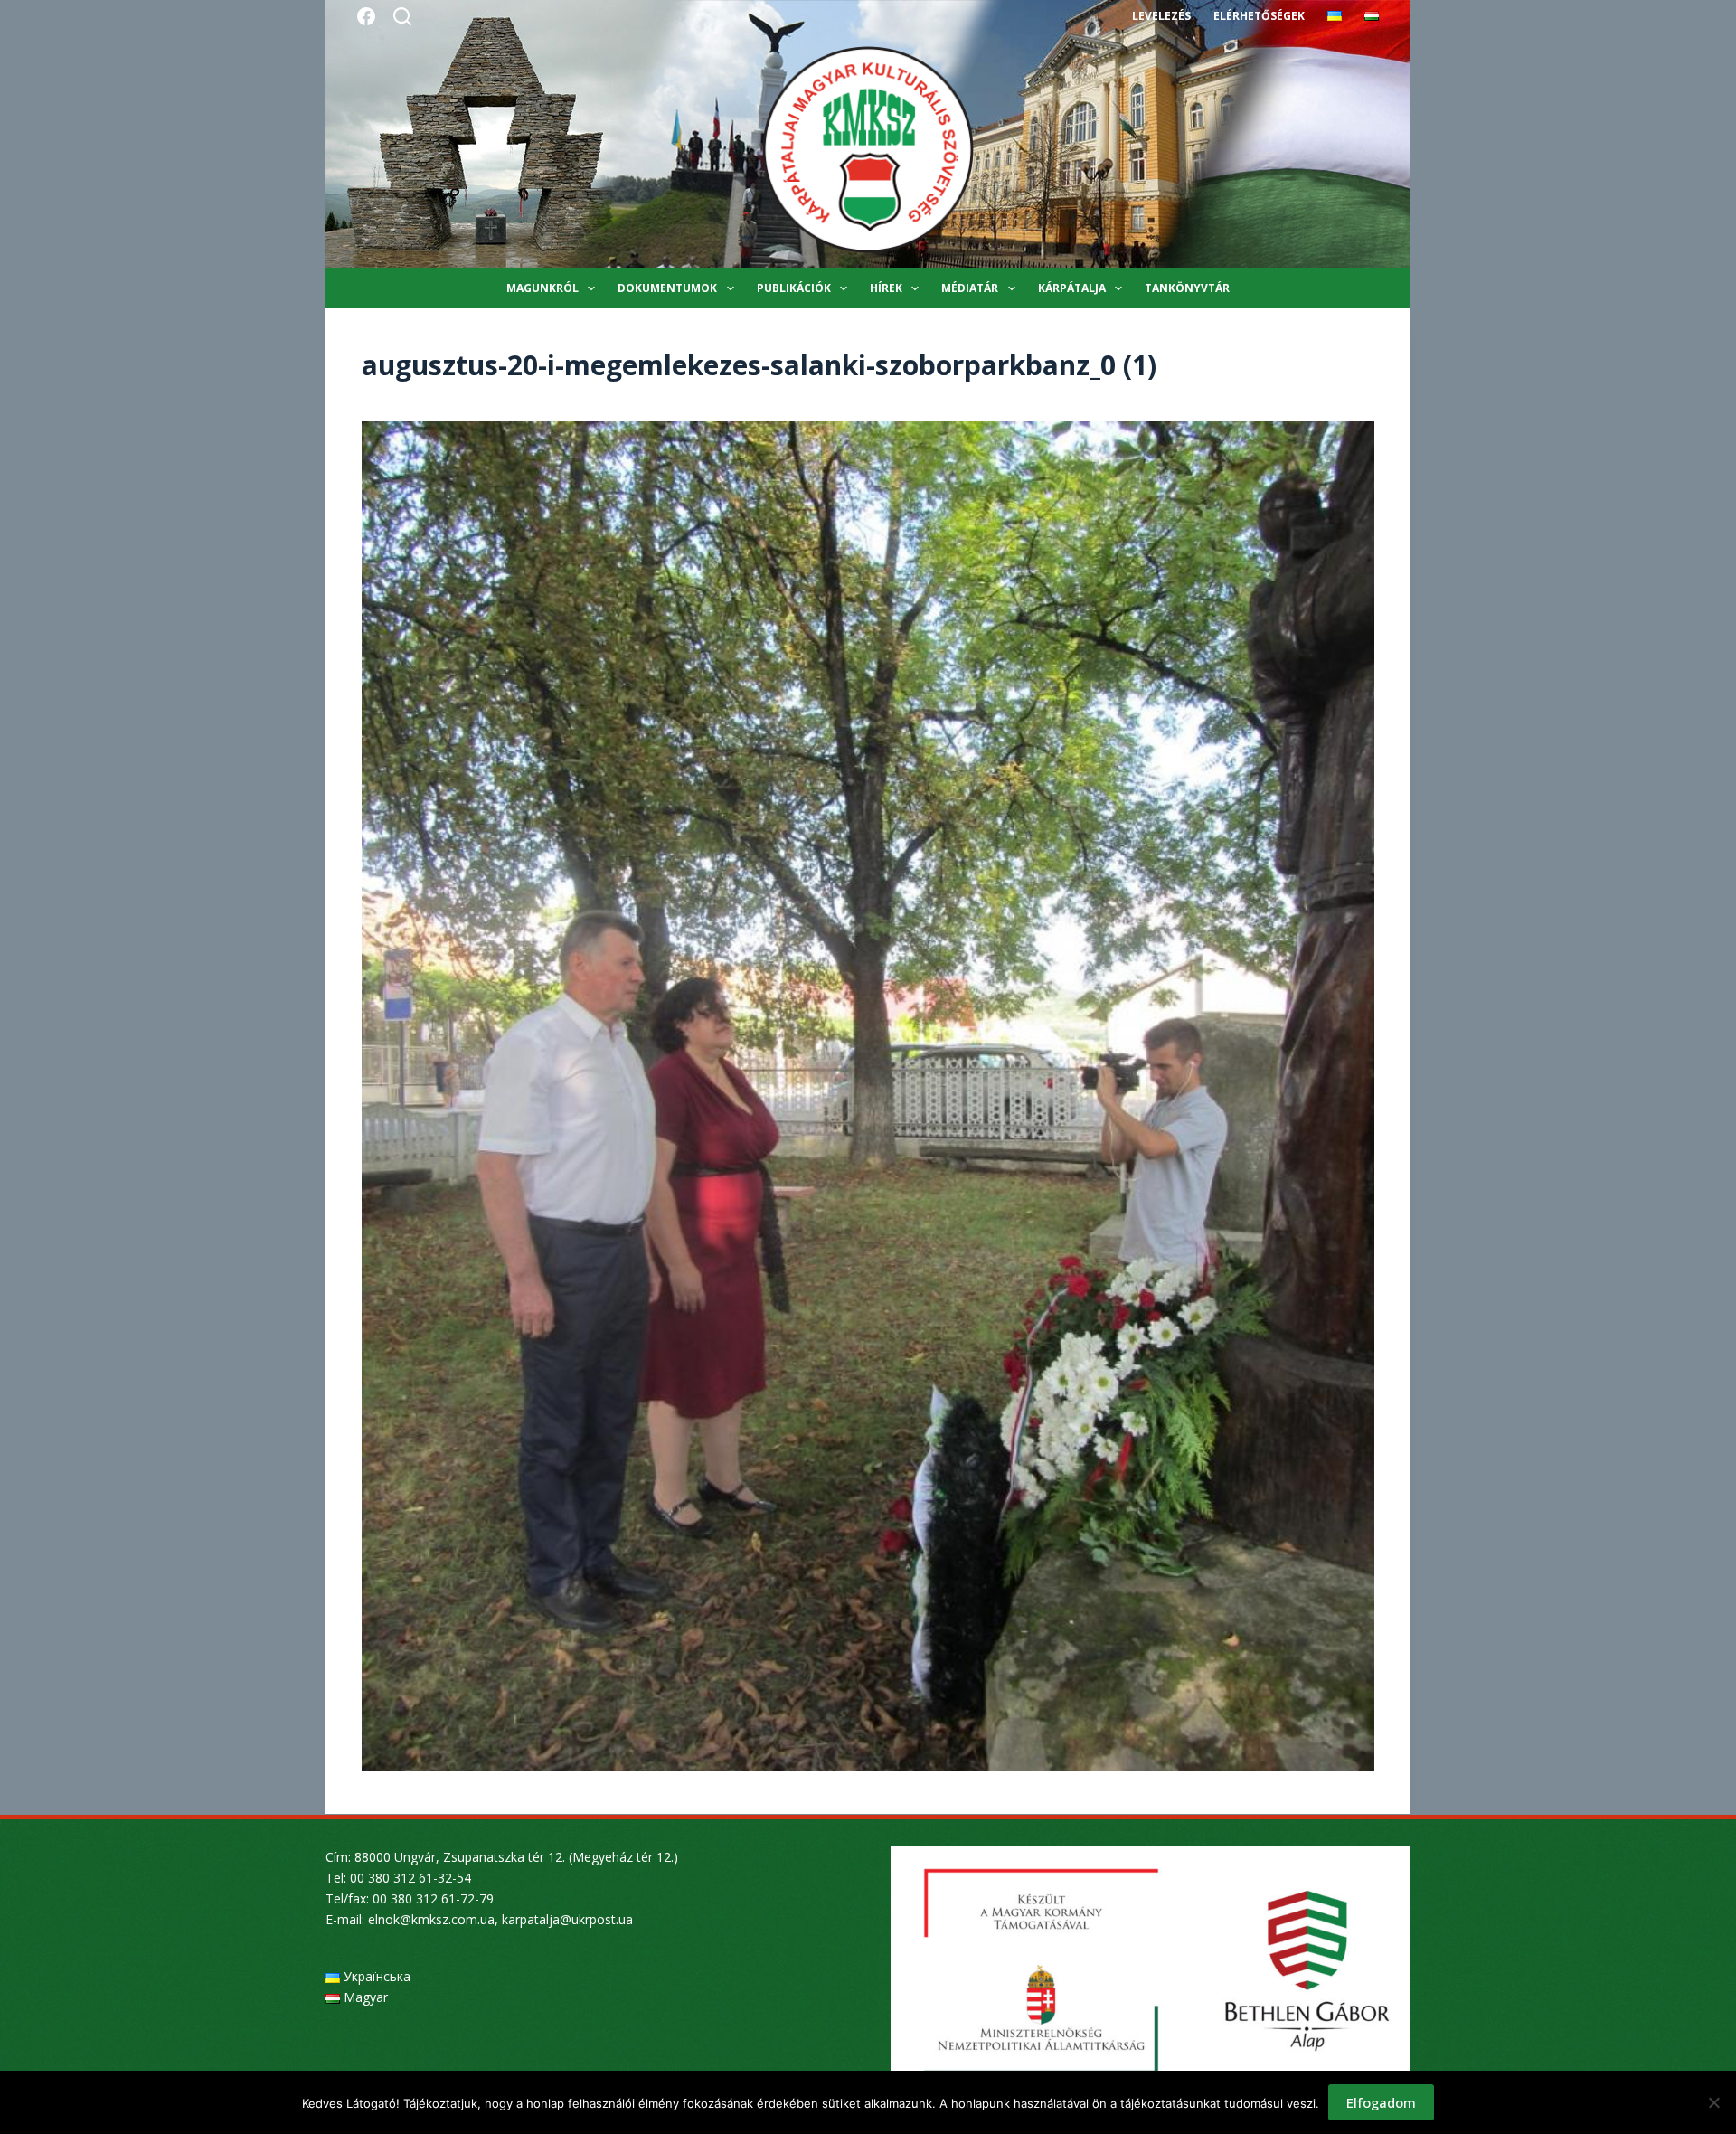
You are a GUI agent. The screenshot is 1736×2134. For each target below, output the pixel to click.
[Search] (402, 16)
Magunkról (542, 288)
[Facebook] (366, 16)
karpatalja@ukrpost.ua (567, 1919)
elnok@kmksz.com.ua (431, 1919)
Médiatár (970, 288)
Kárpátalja (1072, 288)
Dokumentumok (667, 288)
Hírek (886, 288)
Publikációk (794, 288)
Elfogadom (1381, 2102)
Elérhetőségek (1259, 16)
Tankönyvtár (1187, 288)
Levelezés (1161, 16)
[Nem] (1713, 2102)
